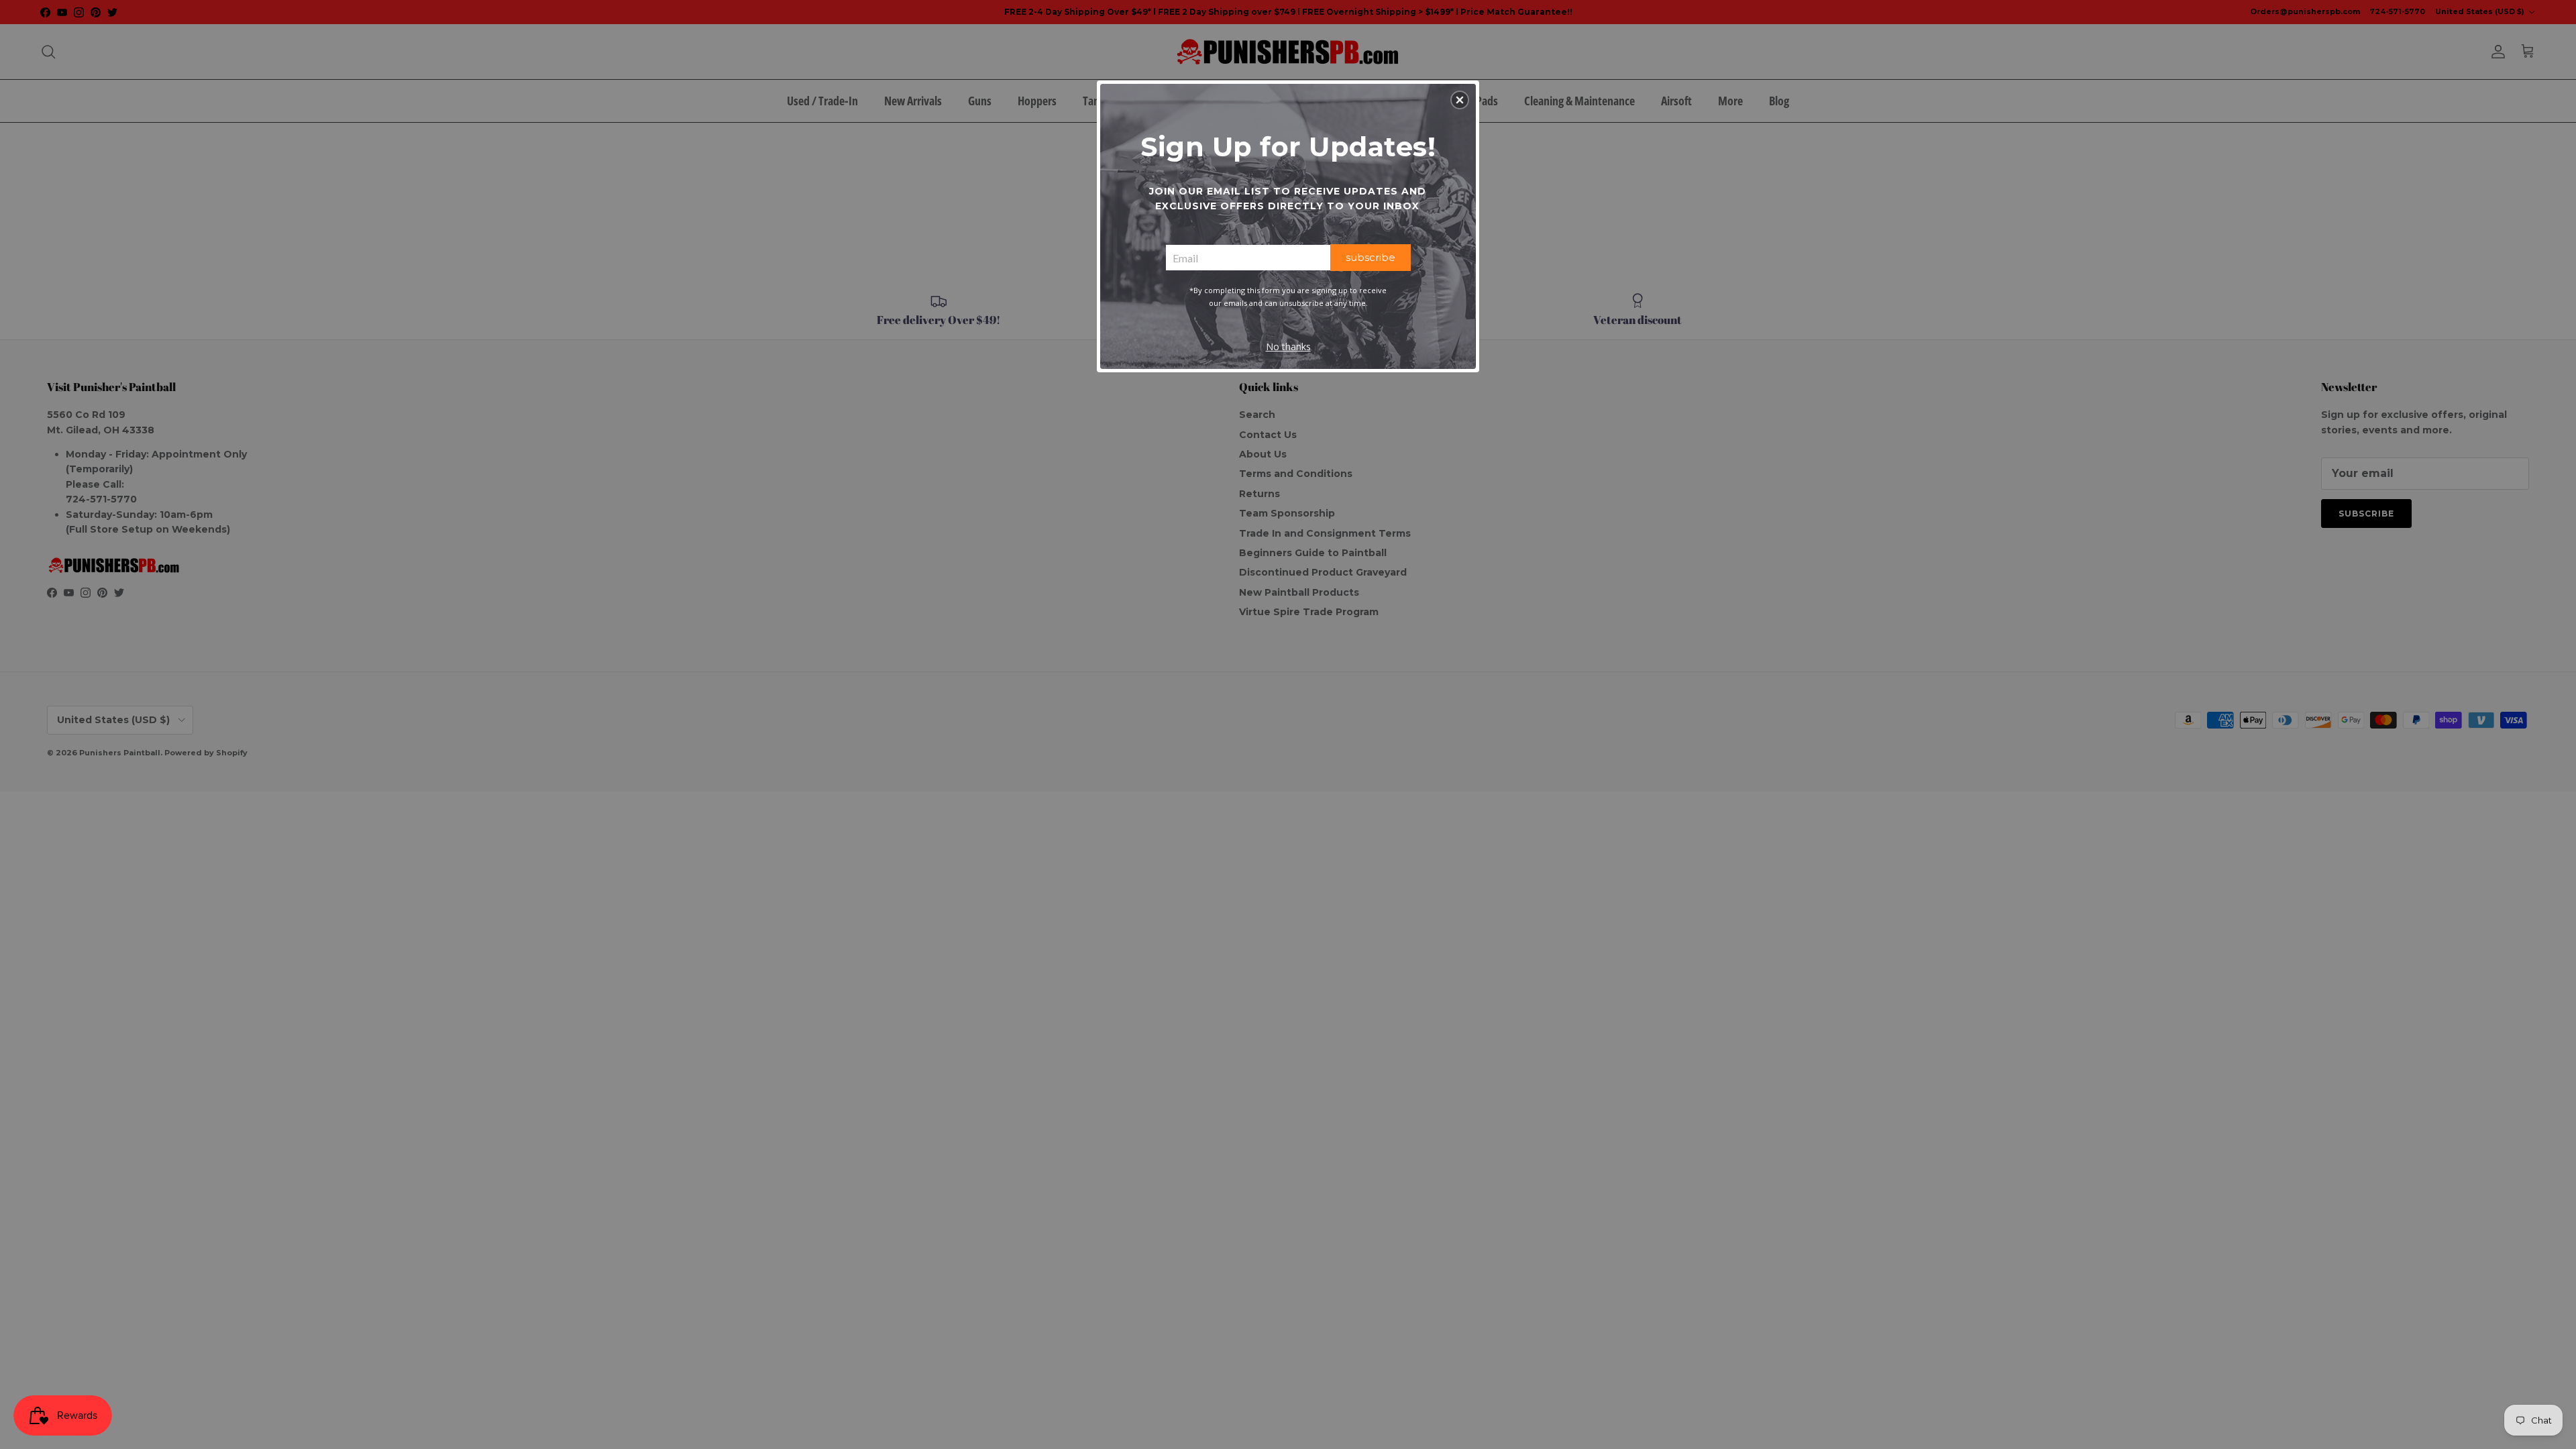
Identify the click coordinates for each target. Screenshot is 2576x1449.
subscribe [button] (1371, 257)
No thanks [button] (1288, 346)
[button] (1460, 100)
